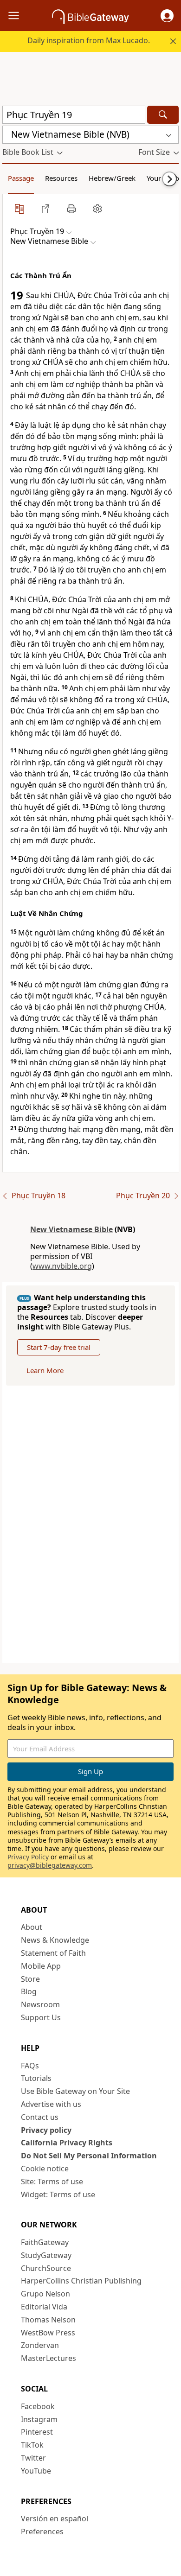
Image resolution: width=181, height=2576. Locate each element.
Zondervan (40, 2345)
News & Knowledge (55, 1940)
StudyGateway (46, 2255)
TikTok (32, 2445)
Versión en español (55, 2519)
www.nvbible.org (62, 1266)
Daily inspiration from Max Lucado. (89, 40)
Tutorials (36, 2078)
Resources (61, 178)
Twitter (33, 2458)
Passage (21, 178)
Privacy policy (46, 2130)
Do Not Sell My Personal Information (89, 2156)
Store (30, 1979)
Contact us (40, 2117)
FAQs (30, 2066)
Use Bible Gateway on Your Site (75, 2091)
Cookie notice (45, 2169)
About (32, 1927)
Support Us (41, 2017)
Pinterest (37, 2432)
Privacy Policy (28, 1857)
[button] (167, 16)
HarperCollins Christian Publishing (81, 2281)
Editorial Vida (44, 2307)
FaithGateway (45, 2242)
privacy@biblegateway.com (50, 1865)
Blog (29, 1991)
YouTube (36, 2471)
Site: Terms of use (52, 2182)
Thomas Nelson (48, 2320)
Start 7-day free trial (59, 1347)
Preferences (42, 2531)
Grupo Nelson (45, 2294)
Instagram (39, 2419)
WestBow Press (48, 2333)
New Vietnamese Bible (71, 1229)
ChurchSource (46, 2268)
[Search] (163, 115)
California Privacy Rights (67, 2143)
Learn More (45, 1370)
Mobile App (41, 1966)
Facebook (38, 2406)
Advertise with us (51, 2104)
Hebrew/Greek (112, 178)
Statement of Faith (53, 1953)
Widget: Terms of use (58, 2194)
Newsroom (40, 2004)
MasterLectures (48, 2358)
